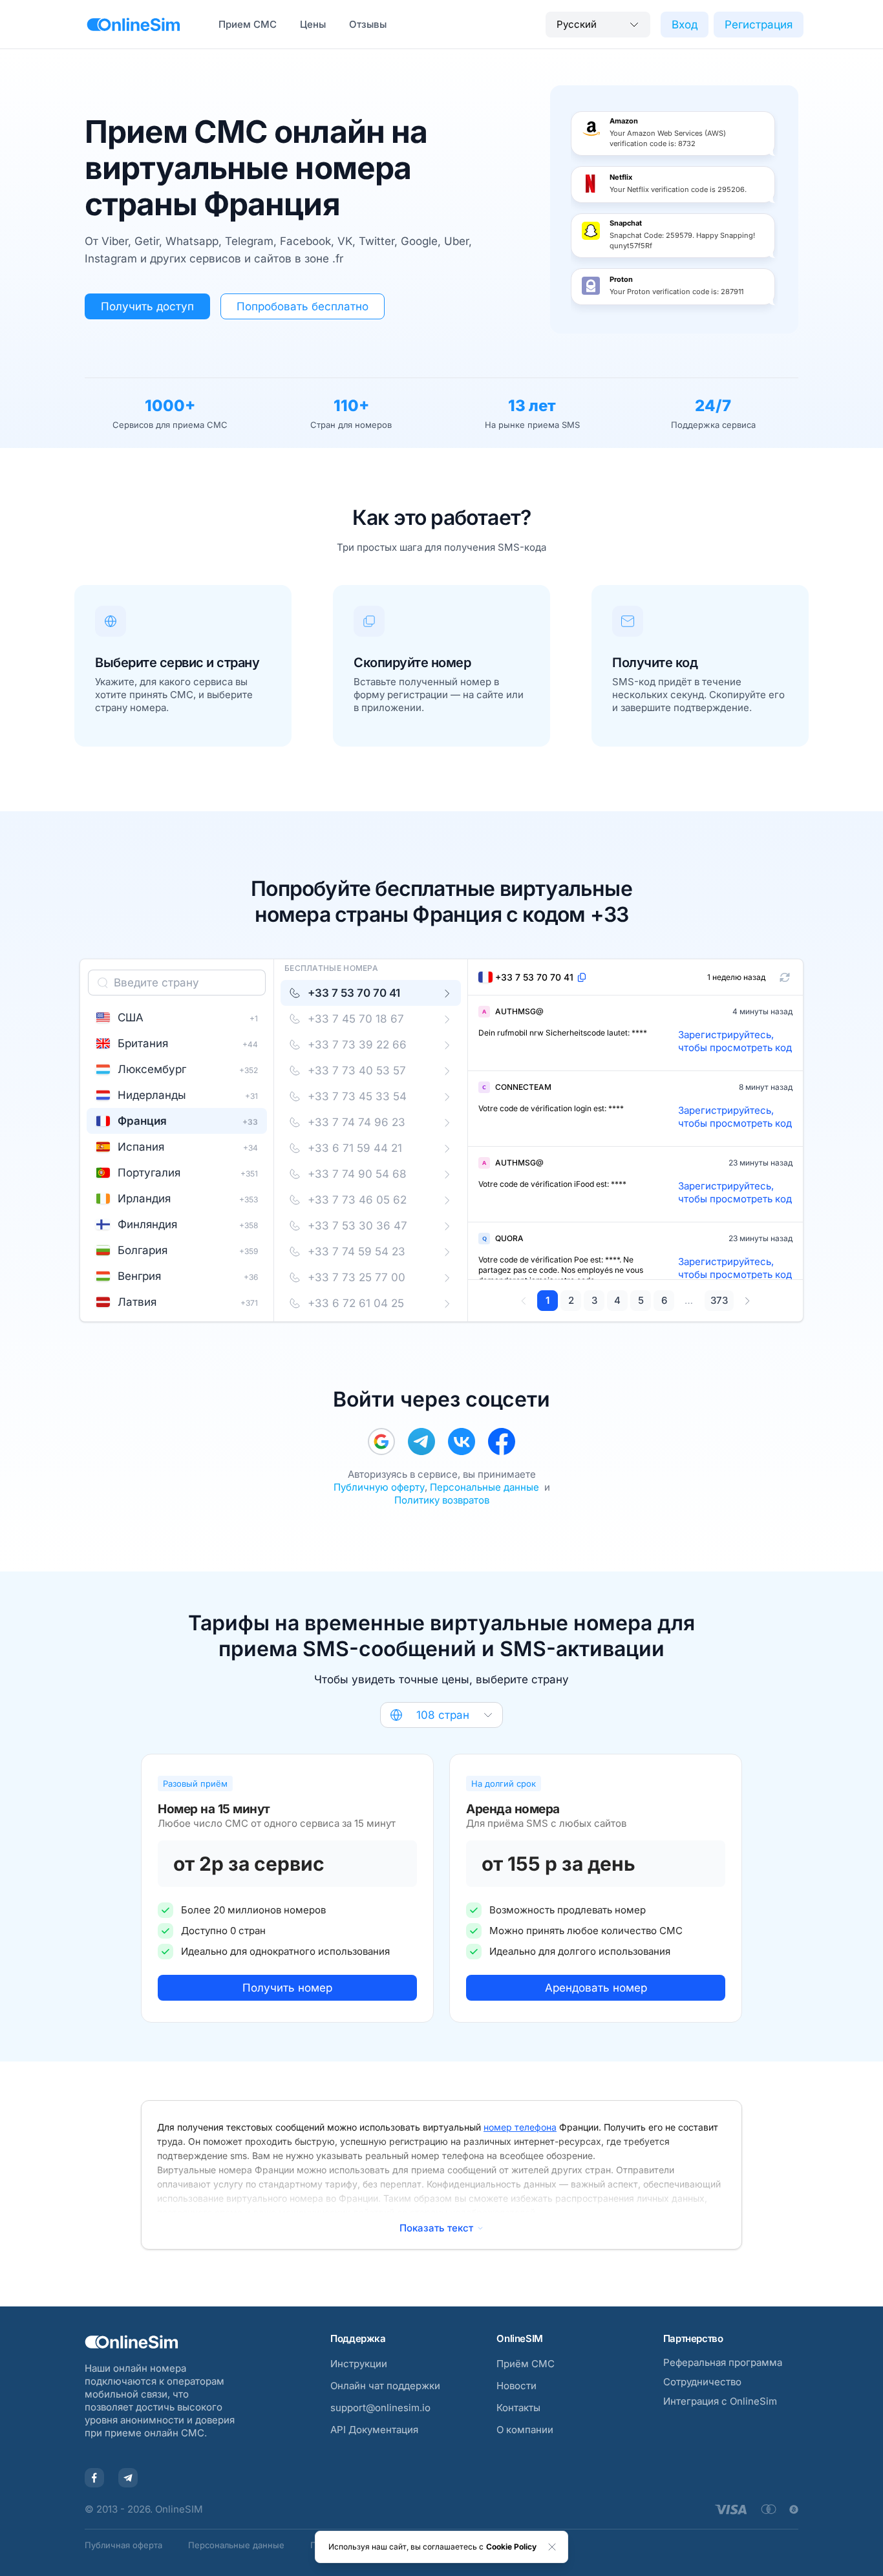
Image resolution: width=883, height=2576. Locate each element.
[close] (552, 2547)
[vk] (462, 1442)
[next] (747, 1301)
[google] (381, 1442)
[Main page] (133, 25)
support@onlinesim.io (380, 2408)
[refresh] (785, 977)
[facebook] (502, 1442)
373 (719, 1300)
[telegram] (421, 1442)
